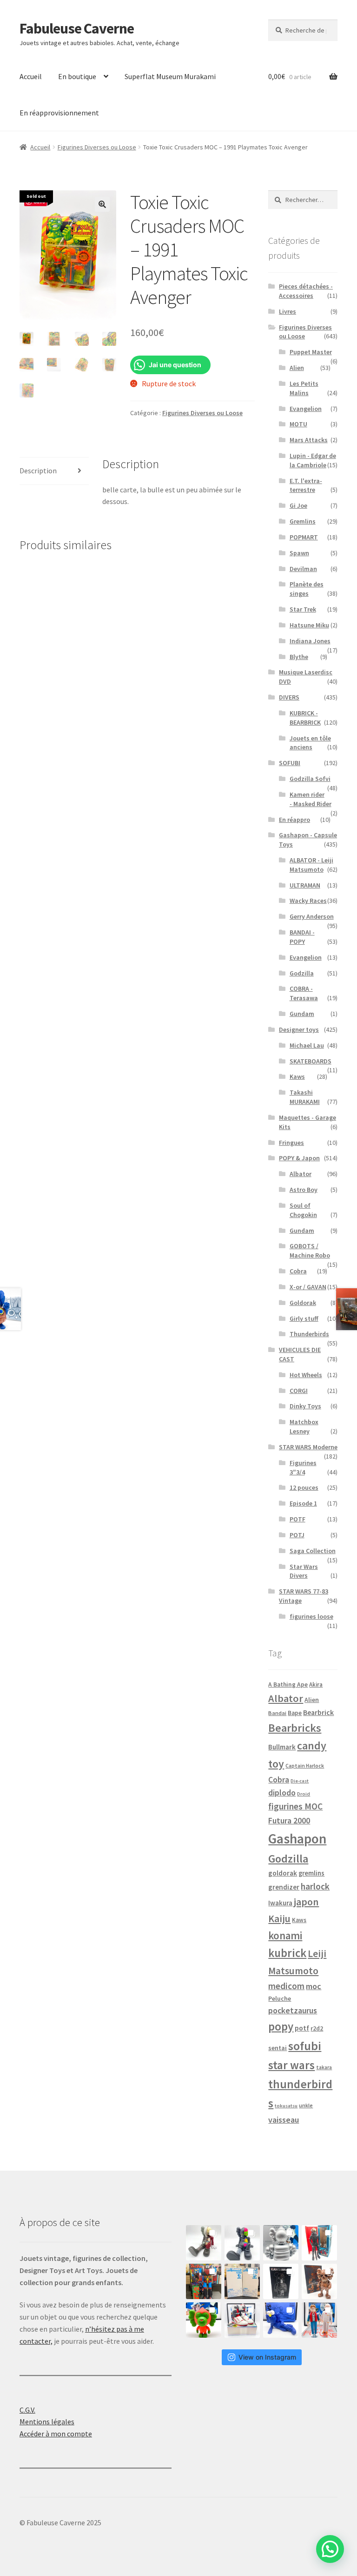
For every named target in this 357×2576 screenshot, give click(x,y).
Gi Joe (298, 505)
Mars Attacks (309, 440)
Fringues (291, 1143)
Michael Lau (307, 1045)
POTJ (297, 1535)
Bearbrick (318, 1712)
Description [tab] (38, 471)
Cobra (298, 1271)
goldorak (283, 1873)
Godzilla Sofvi (310, 779)
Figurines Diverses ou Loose (97, 147)
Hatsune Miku (309, 625)
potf (302, 2028)
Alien (297, 368)
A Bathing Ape (288, 1685)
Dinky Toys (305, 1406)
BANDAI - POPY (302, 937)
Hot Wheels (306, 1375)
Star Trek (303, 609)
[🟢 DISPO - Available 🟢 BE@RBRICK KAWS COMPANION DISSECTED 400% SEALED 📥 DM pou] (281, 2281)
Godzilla (302, 973)
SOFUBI (290, 763)
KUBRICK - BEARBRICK (305, 718)
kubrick (287, 1953)
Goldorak (303, 1303)
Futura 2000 (289, 1821)
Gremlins (303, 521)
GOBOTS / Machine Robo (310, 1251)
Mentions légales (47, 2421)
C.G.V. (27, 2410)
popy (281, 2027)
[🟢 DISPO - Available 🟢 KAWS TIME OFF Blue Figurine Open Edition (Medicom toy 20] (281, 2320)
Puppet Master (311, 352)
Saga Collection (313, 1551)
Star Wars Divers (304, 1571)
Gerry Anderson (312, 916)
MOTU (298, 424)
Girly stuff (304, 1318)
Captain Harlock (305, 1766)
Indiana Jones (310, 641)
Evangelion (306, 409)
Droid (304, 1794)
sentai (278, 2048)
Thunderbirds (309, 1334)
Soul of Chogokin (303, 1210)
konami (285, 1935)
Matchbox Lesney (304, 1426)
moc (314, 1986)
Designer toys (299, 1029)
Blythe (299, 657)
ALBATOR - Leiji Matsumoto (311, 865)
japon (306, 1902)
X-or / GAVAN (308, 1287)
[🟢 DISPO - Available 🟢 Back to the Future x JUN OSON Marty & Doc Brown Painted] (319, 2320)
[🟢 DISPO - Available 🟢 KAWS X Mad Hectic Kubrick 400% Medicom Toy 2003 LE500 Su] (281, 2243)
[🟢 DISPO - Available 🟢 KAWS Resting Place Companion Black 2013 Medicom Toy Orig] (242, 2243)
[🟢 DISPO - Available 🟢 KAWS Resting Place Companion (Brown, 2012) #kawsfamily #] (204, 2243)
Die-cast (300, 1781)
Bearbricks (295, 1728)
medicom (286, 1986)
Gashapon (297, 1839)
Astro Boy (304, 1190)
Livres (288, 311)
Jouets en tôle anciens (310, 743)
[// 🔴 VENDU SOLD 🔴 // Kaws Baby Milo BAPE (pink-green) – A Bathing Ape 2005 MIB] (204, 2320)
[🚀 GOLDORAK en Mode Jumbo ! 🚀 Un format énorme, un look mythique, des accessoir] (204, 2281)
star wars (291, 2065)
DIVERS (289, 697)
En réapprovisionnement (59, 113)
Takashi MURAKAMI (305, 1097)
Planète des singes (307, 589)
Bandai (277, 1713)
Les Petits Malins (304, 388)
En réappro (294, 820)
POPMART (304, 537)
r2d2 (317, 2028)
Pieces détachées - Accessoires (306, 291)
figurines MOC (295, 1806)
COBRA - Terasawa (304, 993)
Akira (316, 1684)
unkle (306, 2105)
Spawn (299, 553)
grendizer (284, 1887)
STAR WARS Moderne (308, 1447)
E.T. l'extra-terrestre (306, 485)
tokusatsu (286, 2106)
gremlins (311, 1873)
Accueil (31, 76)
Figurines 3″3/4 (303, 1467)
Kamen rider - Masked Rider (311, 799)
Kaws (297, 1076)
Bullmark (282, 1747)
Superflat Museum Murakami (170, 76)
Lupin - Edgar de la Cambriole (313, 460)
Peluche (280, 1998)
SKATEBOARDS (311, 1061)
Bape (295, 1713)
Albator (301, 1174)
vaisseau (284, 2120)
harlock (315, 1886)
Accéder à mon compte (56, 2434)
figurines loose (311, 1616)
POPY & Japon (299, 1158)
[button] (102, 204)
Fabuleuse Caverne (77, 28)
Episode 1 (303, 1503)
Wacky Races (308, 901)
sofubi (305, 2046)
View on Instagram (267, 2357)
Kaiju (279, 1919)
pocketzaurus (293, 2011)
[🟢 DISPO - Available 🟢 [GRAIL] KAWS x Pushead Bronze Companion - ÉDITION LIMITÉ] (319, 2281)
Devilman (303, 569)
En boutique (77, 76)
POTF (297, 1519)
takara (324, 2067)
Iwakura (280, 1903)
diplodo (282, 1793)
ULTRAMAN (305, 885)
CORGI (299, 1391)
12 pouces (304, 1487)
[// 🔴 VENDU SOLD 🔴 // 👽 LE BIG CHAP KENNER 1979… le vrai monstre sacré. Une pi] (319, 2243)
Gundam (302, 1014)
